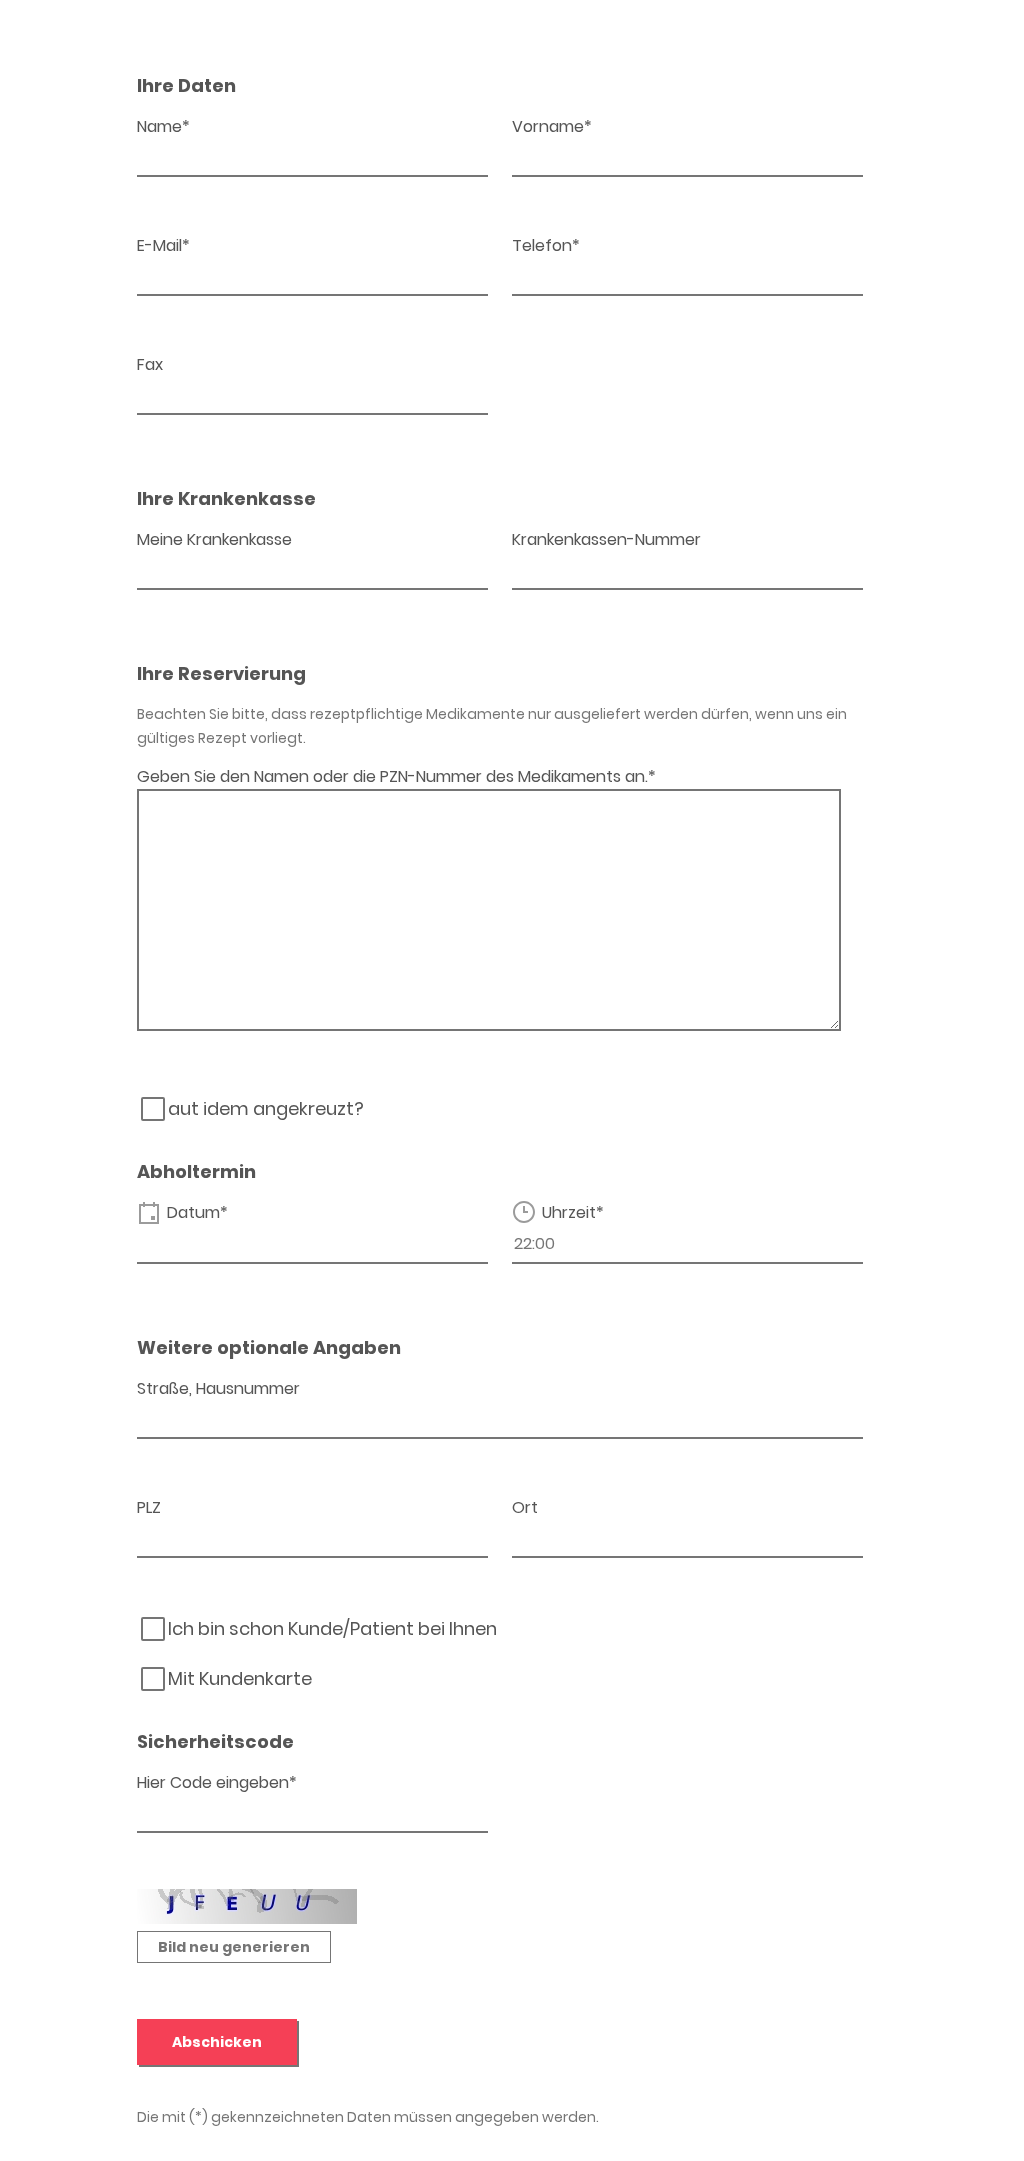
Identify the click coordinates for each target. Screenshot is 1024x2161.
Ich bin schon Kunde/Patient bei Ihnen (332, 1629)
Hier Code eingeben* (217, 1782)
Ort (525, 1507)
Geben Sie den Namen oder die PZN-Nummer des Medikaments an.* (396, 776)
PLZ (149, 1507)
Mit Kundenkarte (240, 1679)
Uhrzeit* (573, 1212)
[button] (234, 1947)
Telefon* (546, 245)
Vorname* (552, 126)
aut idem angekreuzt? (266, 1109)
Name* (163, 126)
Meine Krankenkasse (214, 539)
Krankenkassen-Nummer (606, 539)
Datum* (197, 1212)
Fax (150, 364)
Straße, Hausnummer (218, 1388)
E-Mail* (163, 245)
